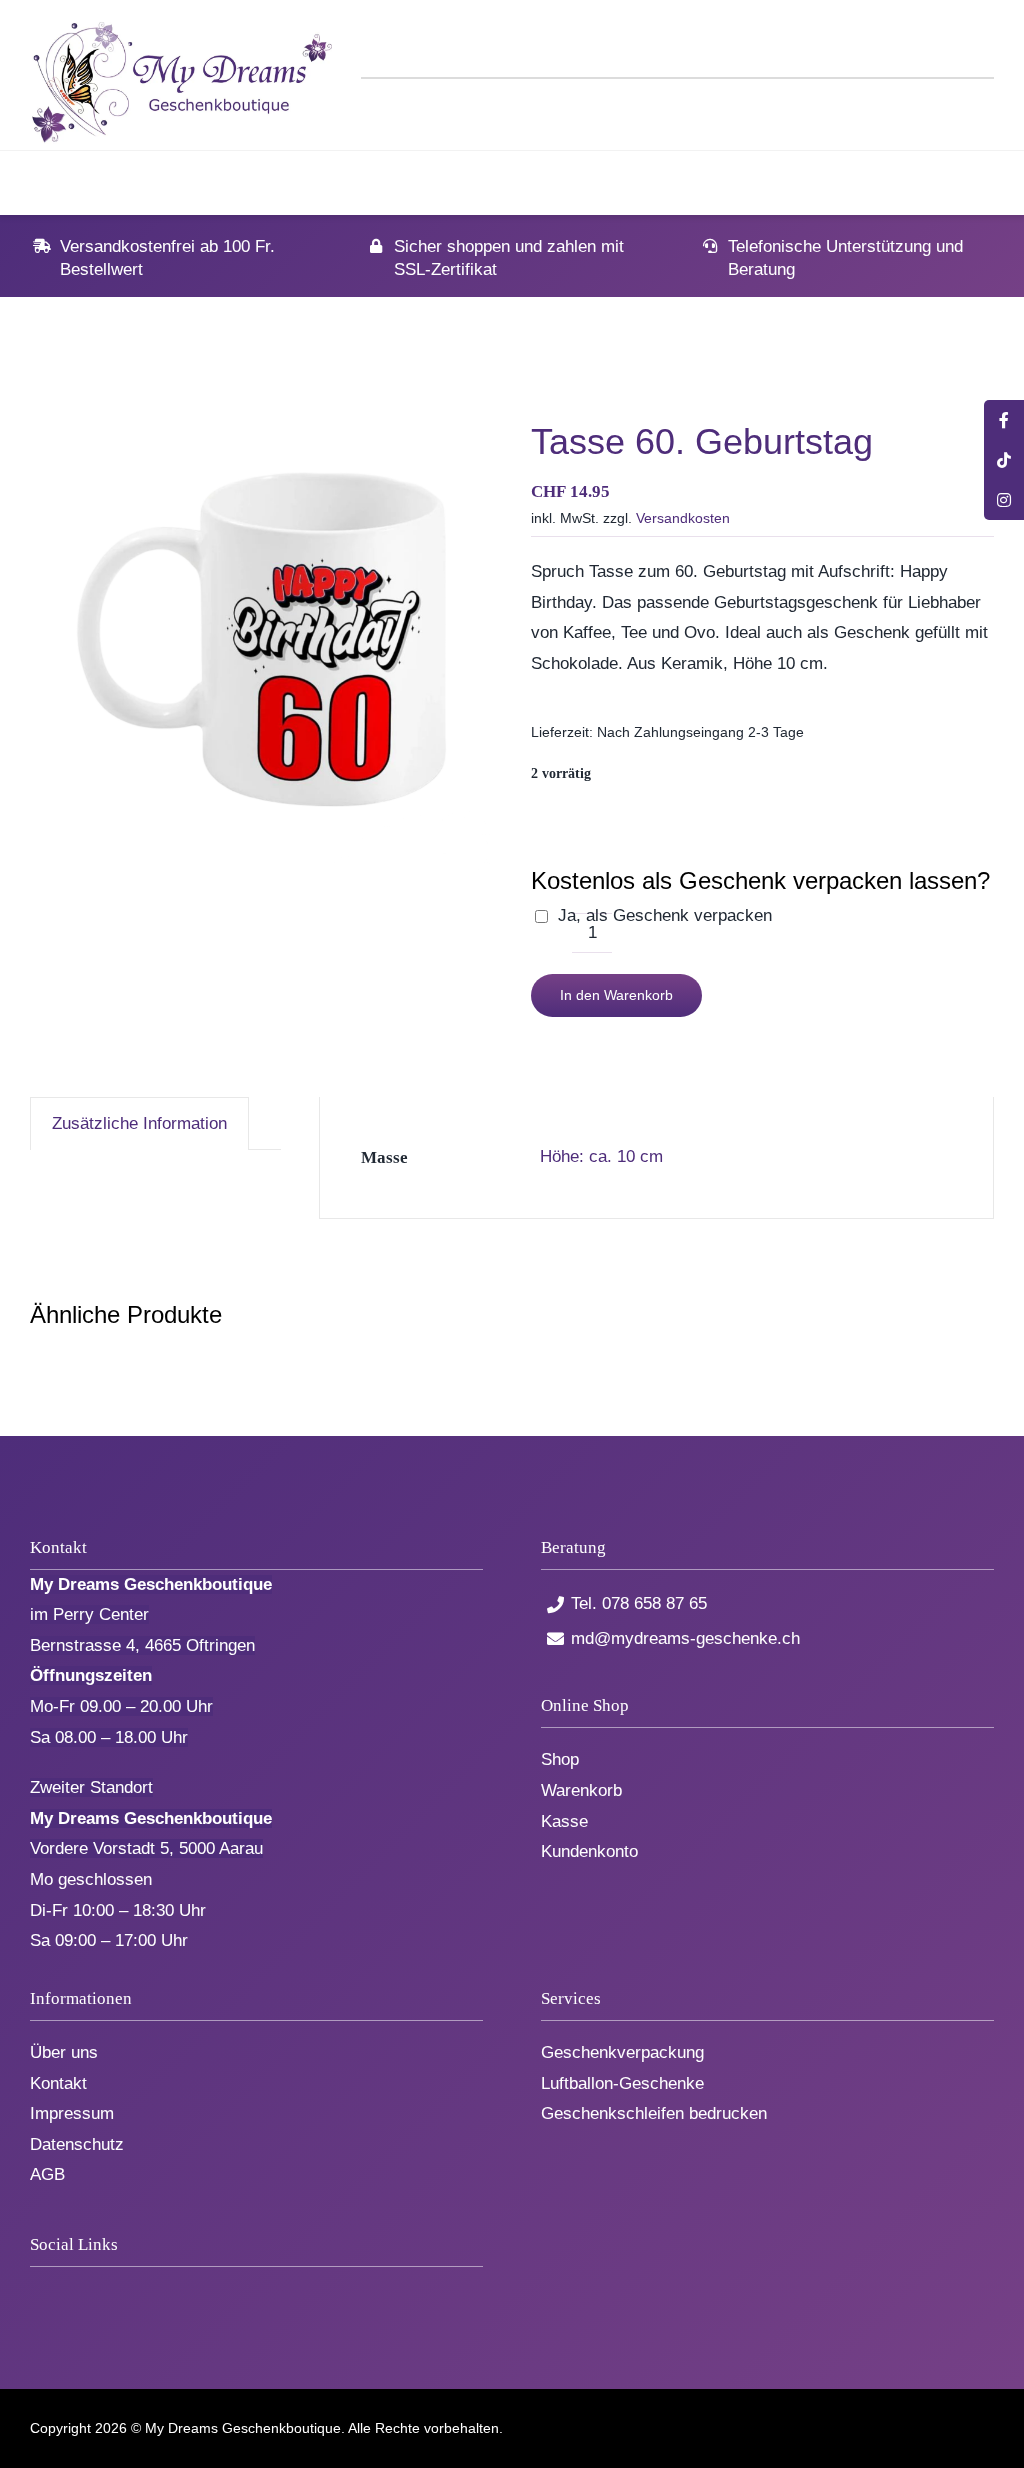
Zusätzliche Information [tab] (139, 1123)
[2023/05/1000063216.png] (261, 639)
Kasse (564, 1821)
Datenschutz (77, 2144)
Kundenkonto (589, 1851)
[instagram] (102, 2290)
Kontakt (58, 2083)
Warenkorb (581, 1790)
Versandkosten (683, 518)
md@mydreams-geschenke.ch (685, 1638)
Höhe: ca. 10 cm (601, 1156)
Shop (560, 1759)
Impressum (72, 2113)
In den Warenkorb (616, 995)
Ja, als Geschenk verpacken (665, 915)
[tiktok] (69, 2290)
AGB (47, 2174)
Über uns (64, 2052)
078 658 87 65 (654, 1603)
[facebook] (36, 2290)
